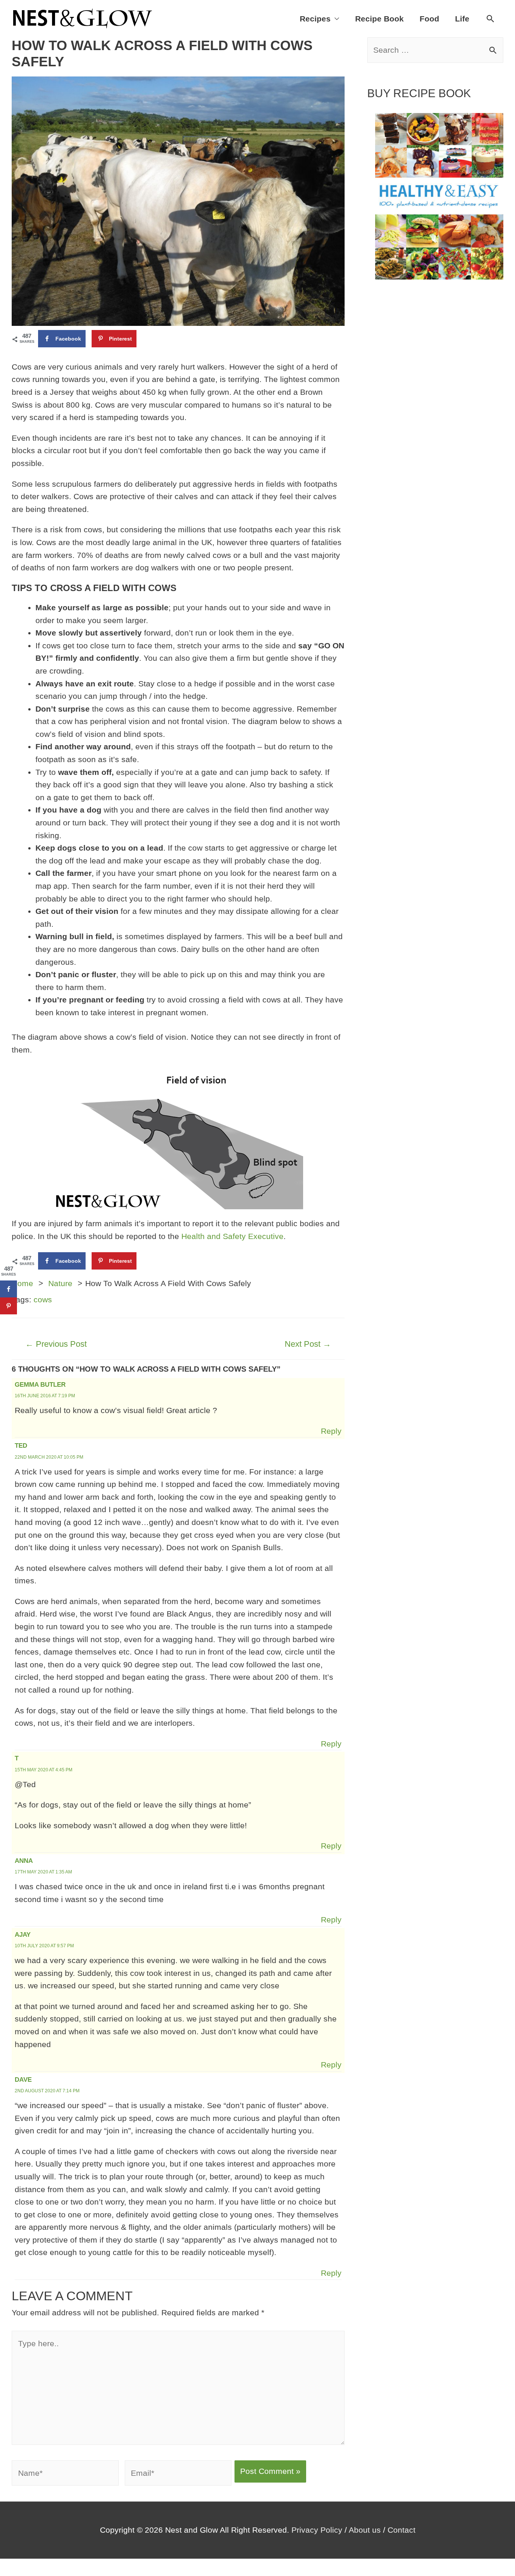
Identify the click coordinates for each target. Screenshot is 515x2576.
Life (462, 19)
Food (429, 19)
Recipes (315, 19)
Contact (402, 2530)
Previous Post (56, 1344)
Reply (331, 1431)
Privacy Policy (317, 2530)
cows (43, 1299)
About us (365, 2530)
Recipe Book (379, 19)
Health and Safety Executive (232, 1236)
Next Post (308, 1344)
